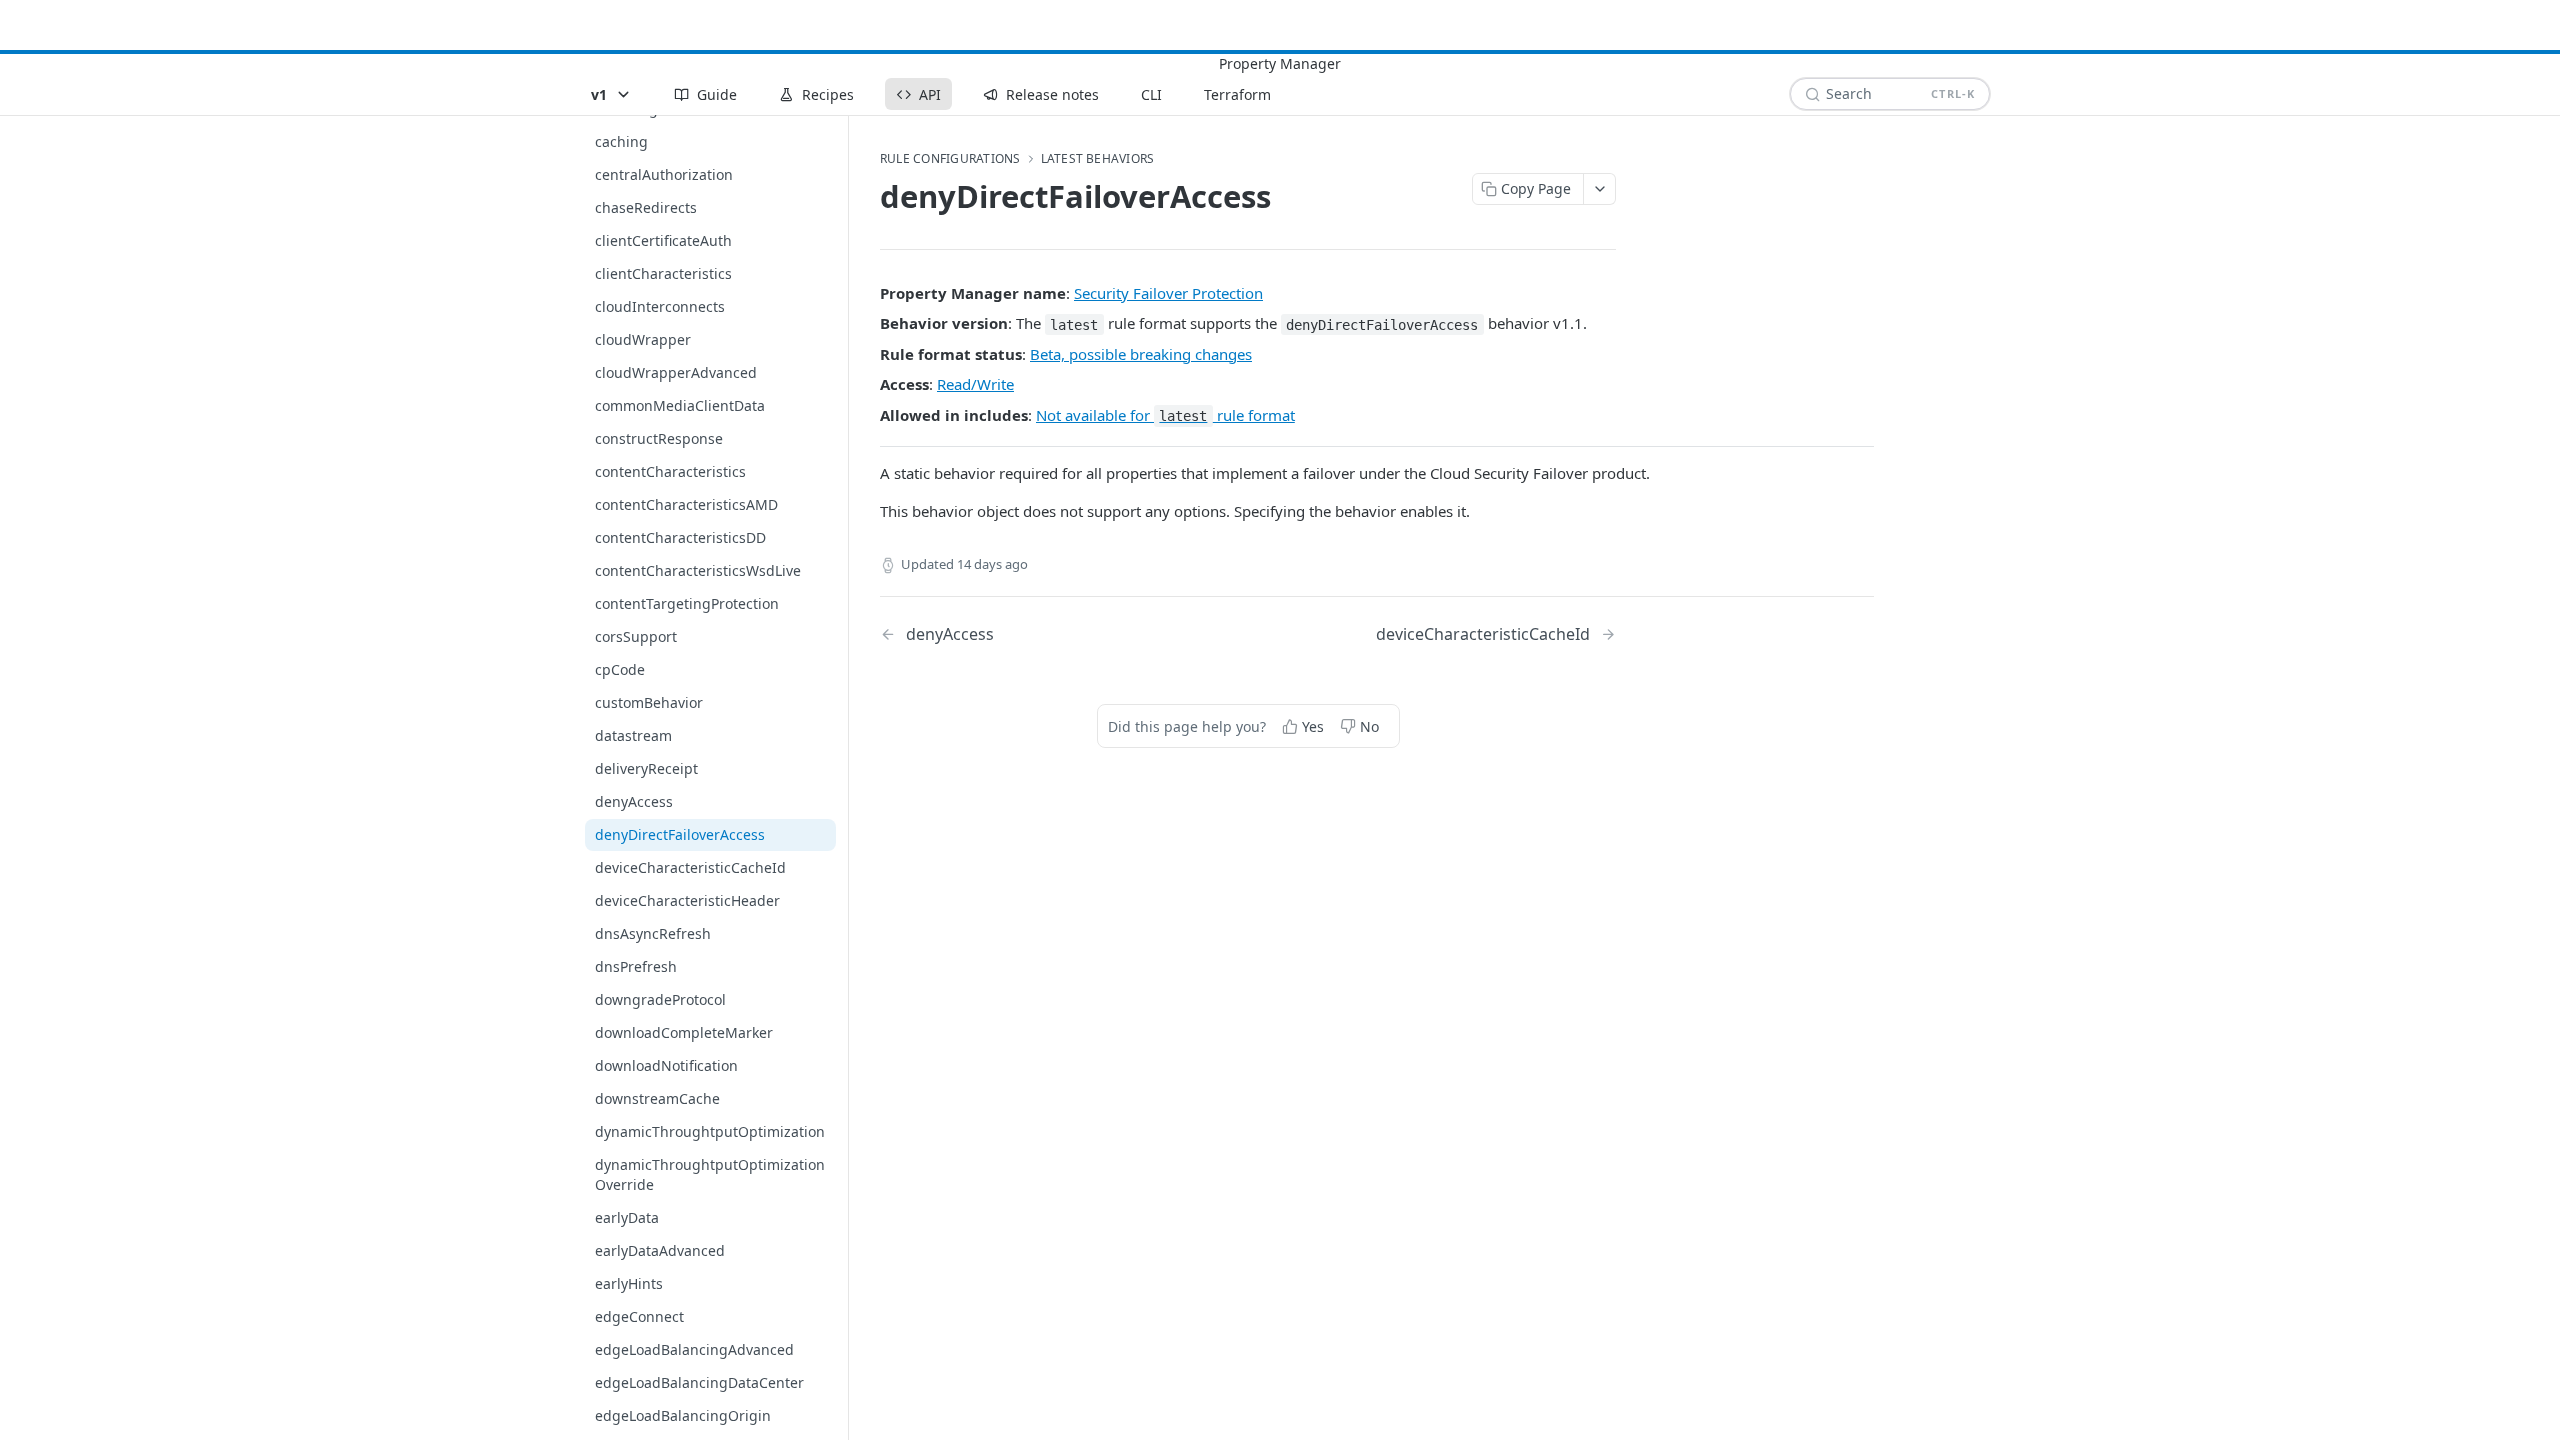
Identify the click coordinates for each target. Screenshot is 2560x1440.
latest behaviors (1098, 159)
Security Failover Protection (1168, 293)
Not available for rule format (1165, 415)
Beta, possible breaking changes (1141, 354)
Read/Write (975, 384)
